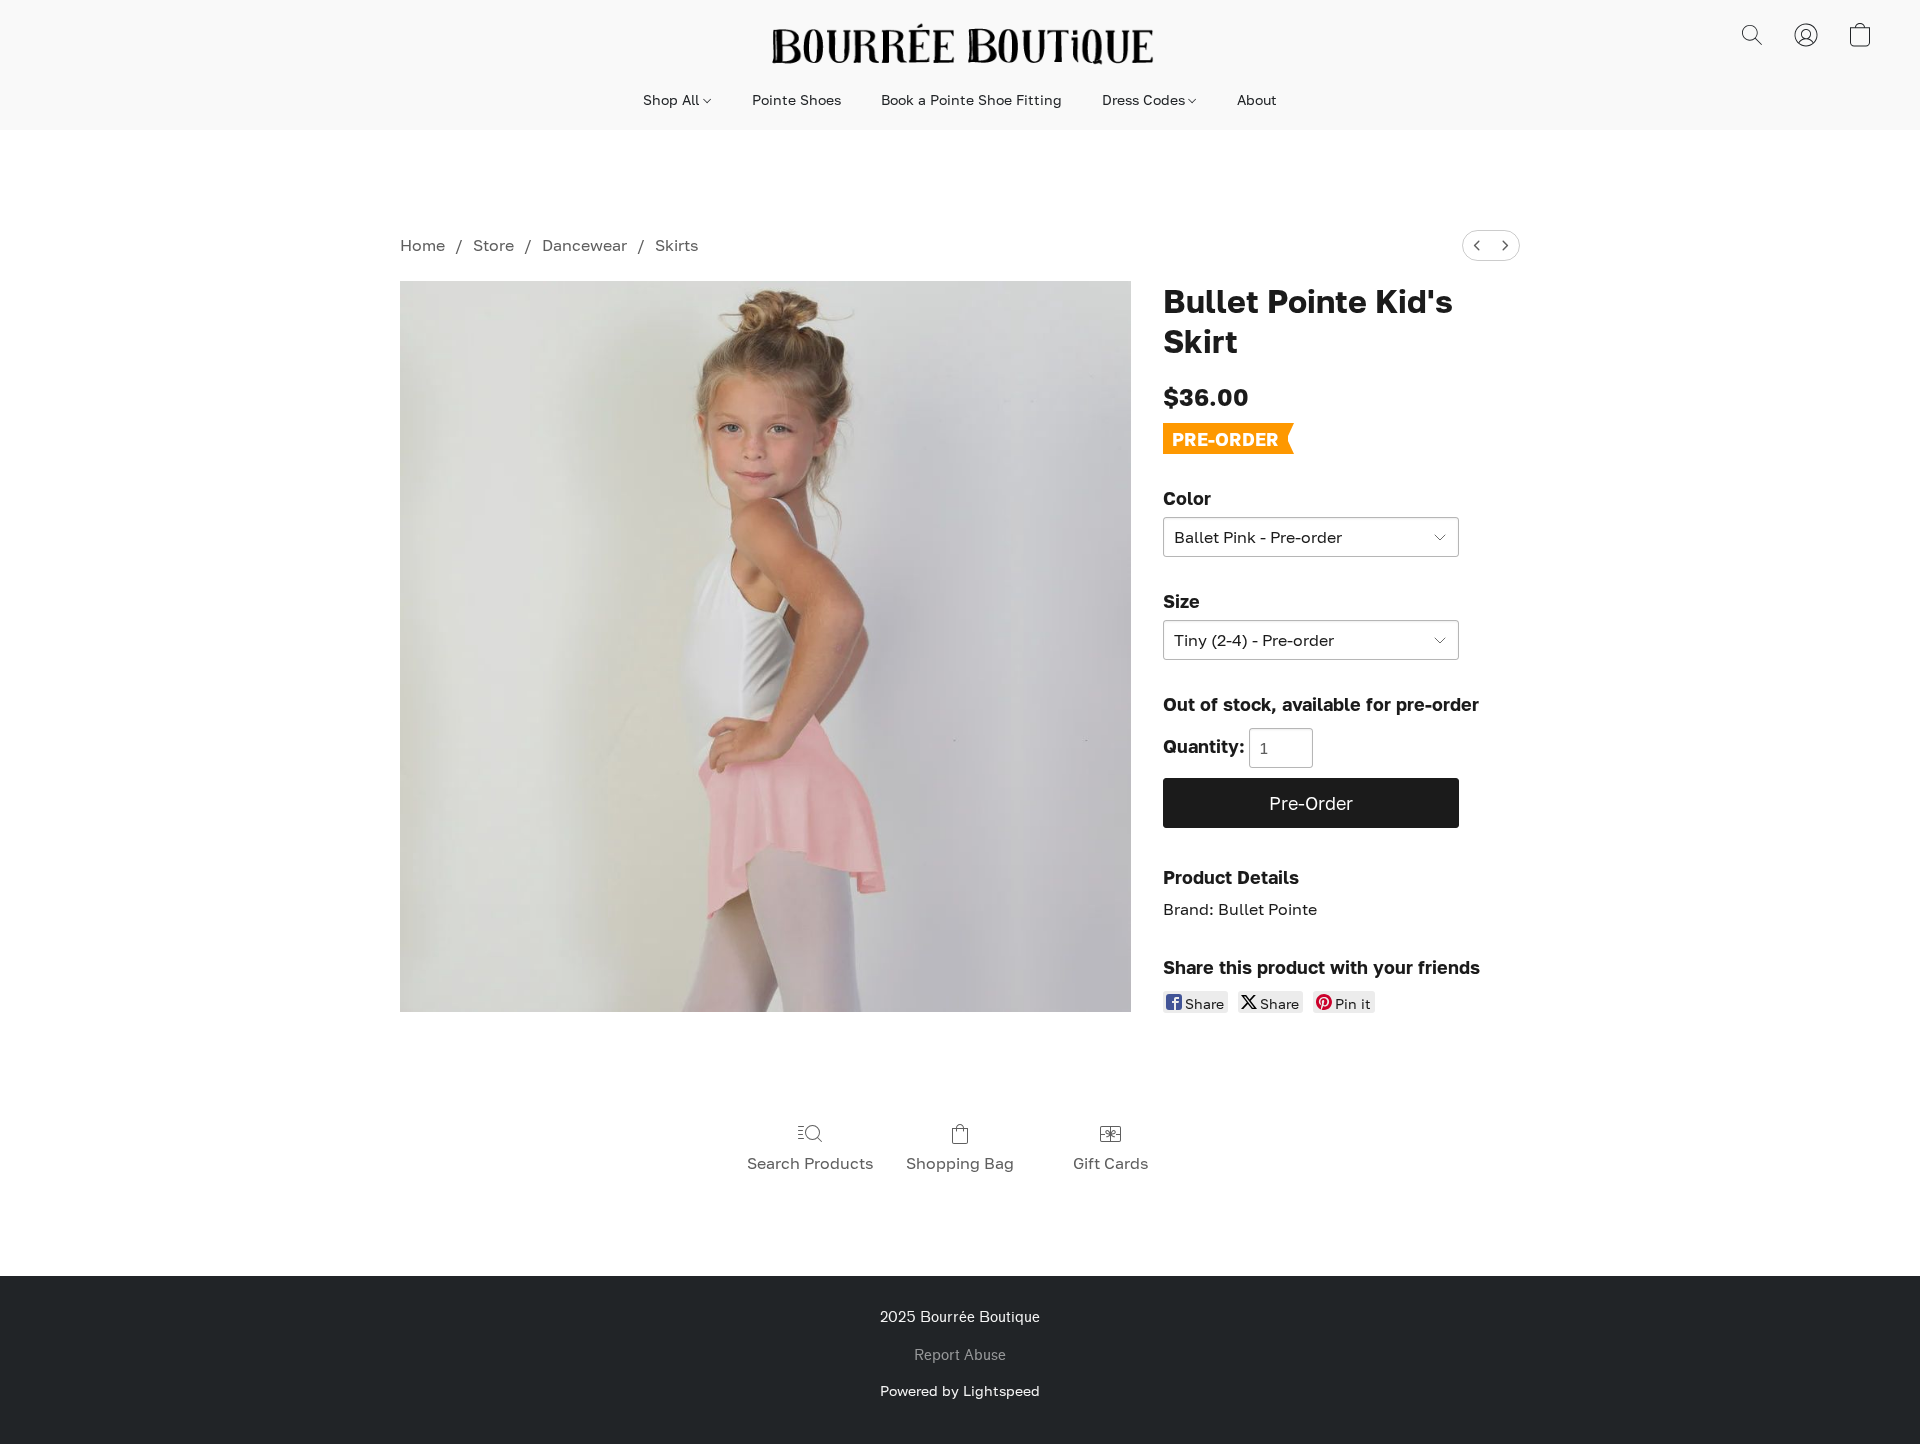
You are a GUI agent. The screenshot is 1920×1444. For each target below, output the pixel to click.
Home (422, 245)
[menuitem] (1477, 245)
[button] (960, 45)
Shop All (673, 99)
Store (493, 245)
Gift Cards (1110, 1163)
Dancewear (584, 245)
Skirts (676, 245)
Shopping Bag (960, 1163)
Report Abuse (960, 1355)
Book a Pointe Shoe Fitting (971, 99)
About (1257, 99)
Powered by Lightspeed (960, 1390)
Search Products (810, 1163)
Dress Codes (1145, 99)
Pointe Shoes (796, 99)
